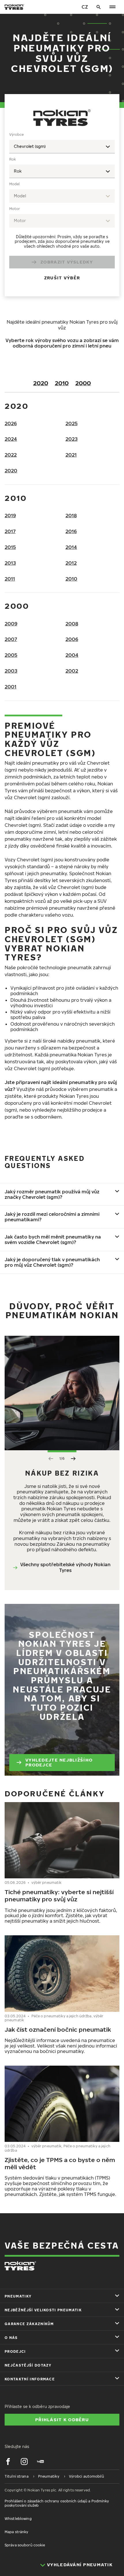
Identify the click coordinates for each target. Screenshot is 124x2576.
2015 (10, 547)
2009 (11, 624)
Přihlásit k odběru (62, 2419)
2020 (41, 383)
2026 (11, 423)
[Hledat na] (99, 7)
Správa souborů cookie (25, 2545)
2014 (71, 547)
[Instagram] (24, 2461)
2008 (72, 624)
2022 (11, 455)
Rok (13, 159)
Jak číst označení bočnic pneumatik (58, 2029)
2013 (10, 563)
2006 (72, 639)
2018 (71, 516)
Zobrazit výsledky (67, 262)
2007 (11, 639)
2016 (71, 531)
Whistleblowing (18, 2519)
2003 (11, 671)
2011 (10, 579)
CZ (85, 7)
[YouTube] (40, 2461)
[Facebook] (8, 2461)
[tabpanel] (62, 210)
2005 (11, 655)
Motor (15, 209)
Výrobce (16, 134)
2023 (72, 439)
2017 (10, 531)
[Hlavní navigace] (112, 7)
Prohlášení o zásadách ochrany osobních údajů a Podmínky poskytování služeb (57, 2503)
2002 (72, 671)
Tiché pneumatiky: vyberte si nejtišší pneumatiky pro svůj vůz (59, 1895)
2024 (11, 439)
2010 (62, 383)
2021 (71, 455)
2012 (71, 563)
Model (14, 184)
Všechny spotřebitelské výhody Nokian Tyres (65, 1567)
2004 (72, 655)
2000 (83, 383)
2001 (11, 687)
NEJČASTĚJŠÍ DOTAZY (28, 2365)
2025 (72, 423)
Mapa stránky (16, 2532)
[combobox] (62, 147)
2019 (10, 516)
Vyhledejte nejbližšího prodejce (59, 1762)
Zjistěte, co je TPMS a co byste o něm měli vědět (60, 2163)
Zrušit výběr (62, 278)
